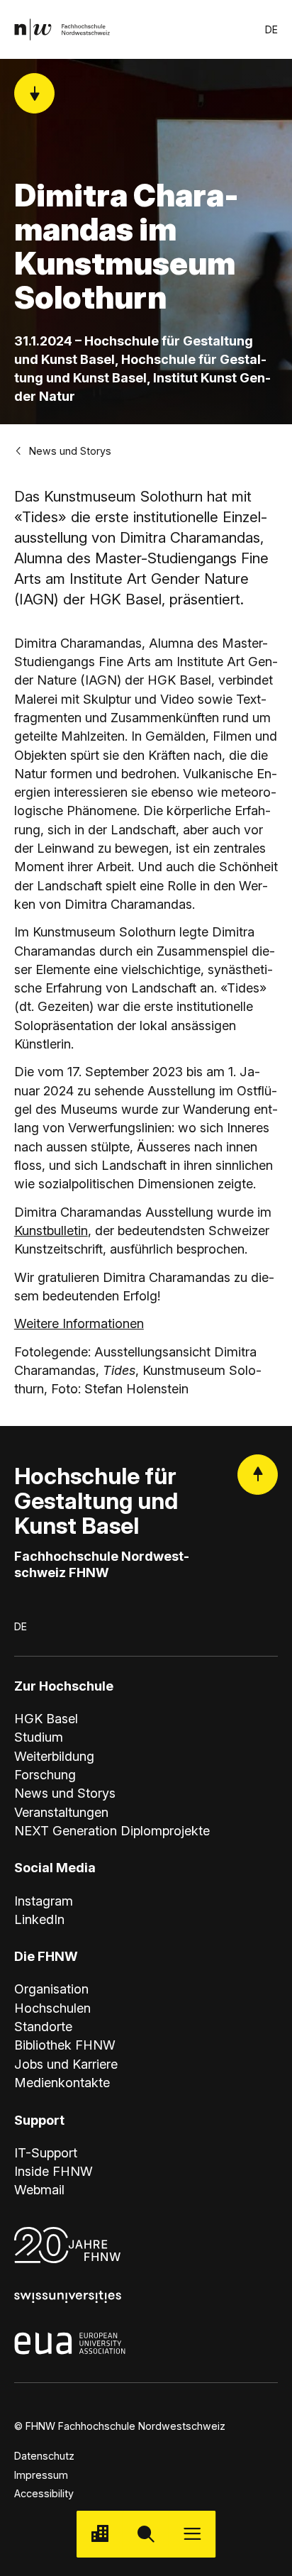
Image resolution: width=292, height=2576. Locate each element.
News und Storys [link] (70, 451)
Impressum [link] (41, 2475)
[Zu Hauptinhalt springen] (34, 93)
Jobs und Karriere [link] (66, 2064)
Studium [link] (39, 1737)
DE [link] (271, 29)
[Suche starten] (146, 2534)
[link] (62, 29)
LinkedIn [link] (39, 1919)
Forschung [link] (45, 1774)
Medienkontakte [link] (62, 2082)
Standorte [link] (43, 2026)
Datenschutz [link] (44, 2456)
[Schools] (100, 2534)
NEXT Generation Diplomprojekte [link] (112, 1830)
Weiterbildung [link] (54, 1756)
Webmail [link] (39, 2189)
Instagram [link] (44, 1901)
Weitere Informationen (79, 1323)
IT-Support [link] (46, 2152)
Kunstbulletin (51, 1230)
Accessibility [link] (44, 2493)
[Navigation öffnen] (192, 2534)
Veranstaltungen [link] (61, 1812)
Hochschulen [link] (52, 2008)
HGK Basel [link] (46, 1718)
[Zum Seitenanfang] (258, 1475)
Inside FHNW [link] (54, 2171)
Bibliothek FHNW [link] (65, 2045)
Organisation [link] (51, 1989)
